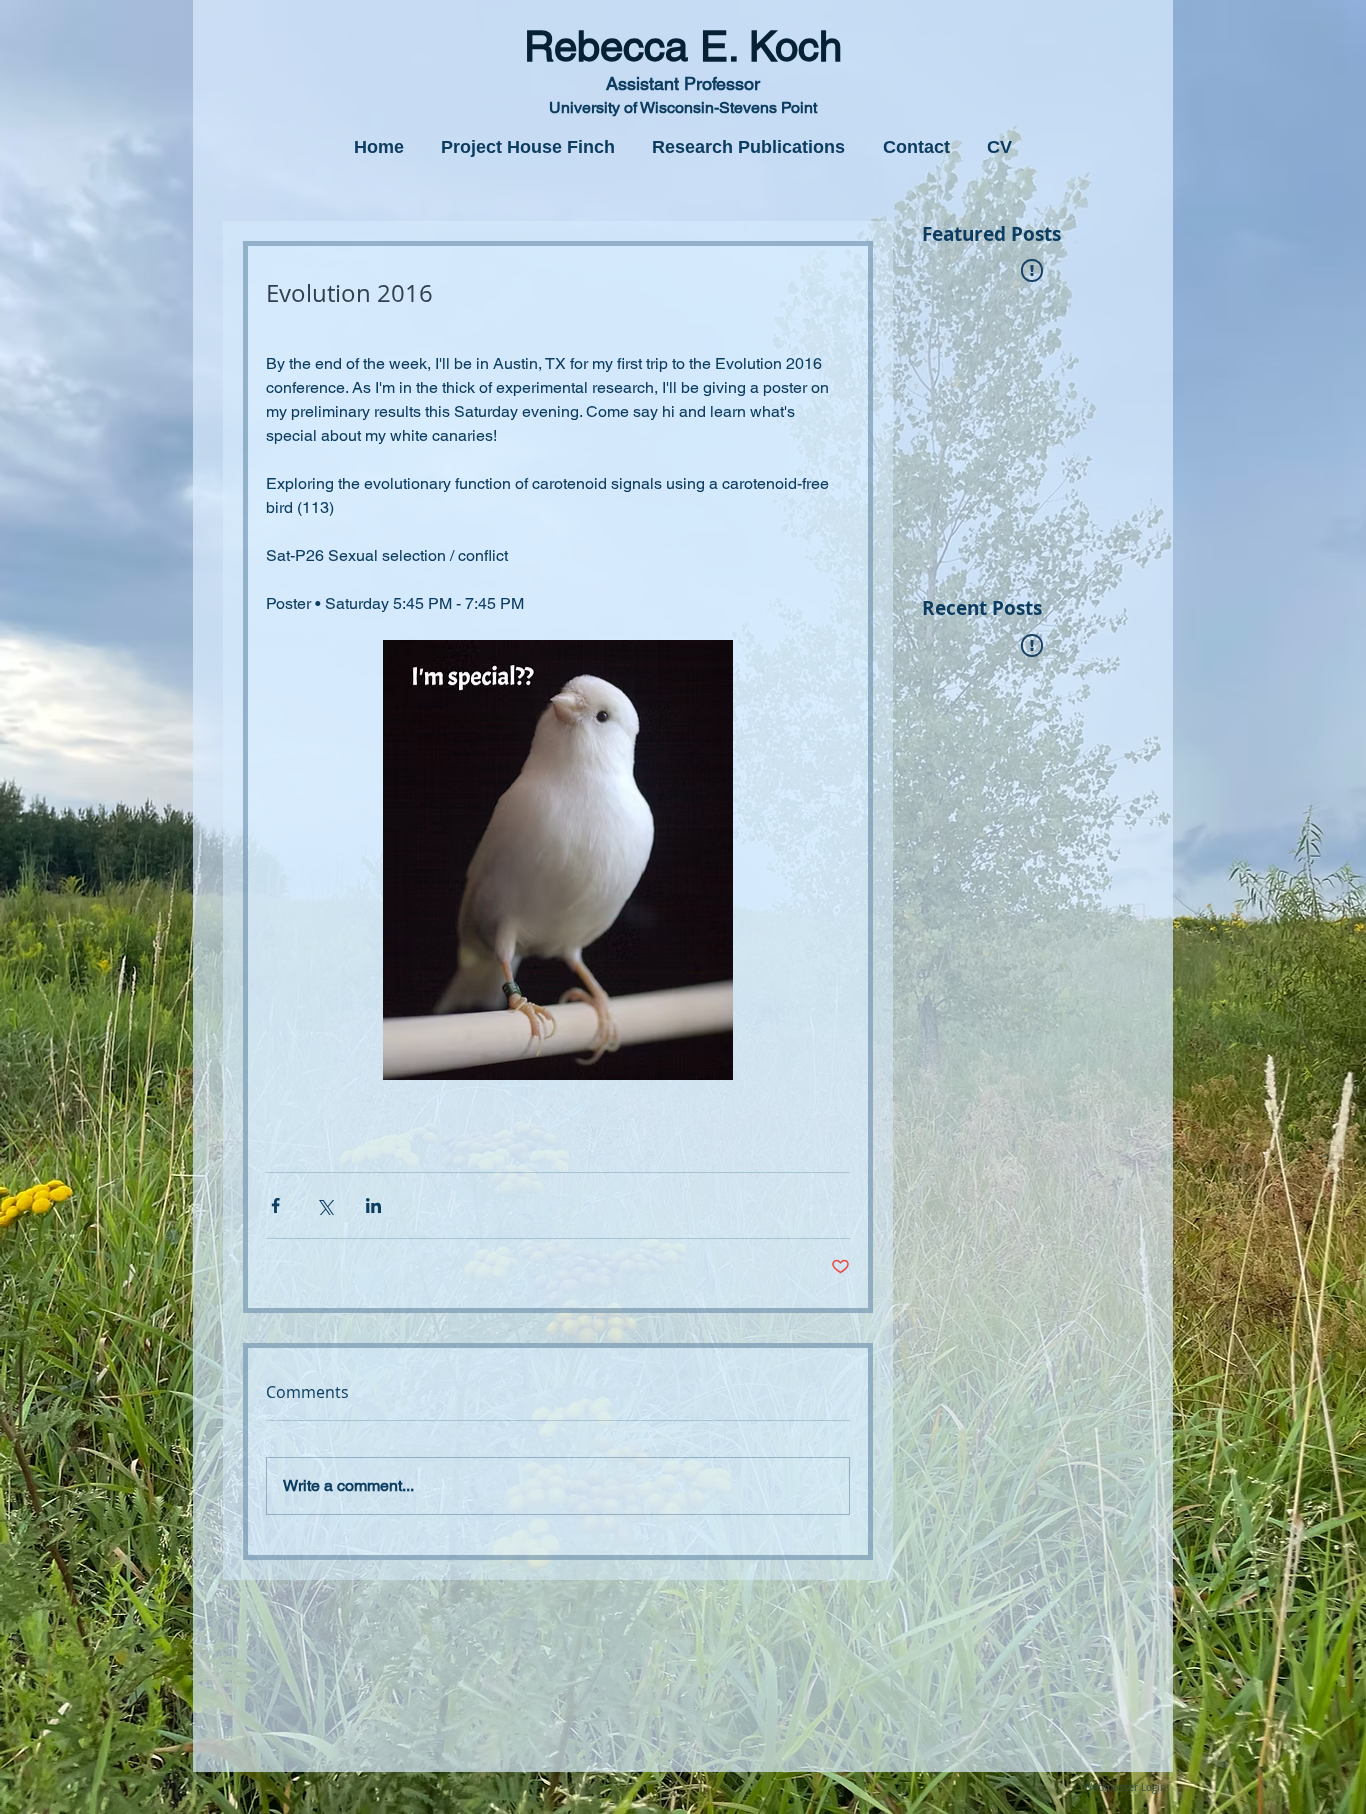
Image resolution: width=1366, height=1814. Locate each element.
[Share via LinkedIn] (373, 1205)
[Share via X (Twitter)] (324, 1205)
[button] (527, 147)
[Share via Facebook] (275, 1205)
